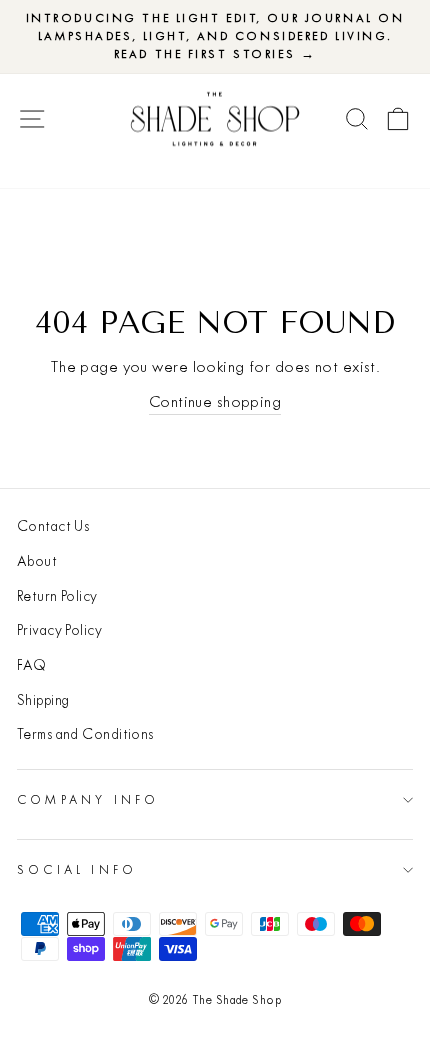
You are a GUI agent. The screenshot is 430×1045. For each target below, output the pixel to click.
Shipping (43, 700)
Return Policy (57, 596)
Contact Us (53, 526)
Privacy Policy (59, 630)
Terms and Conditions (85, 734)
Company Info (88, 799)
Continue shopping (215, 401)
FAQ (31, 665)
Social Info (77, 869)
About (37, 561)
